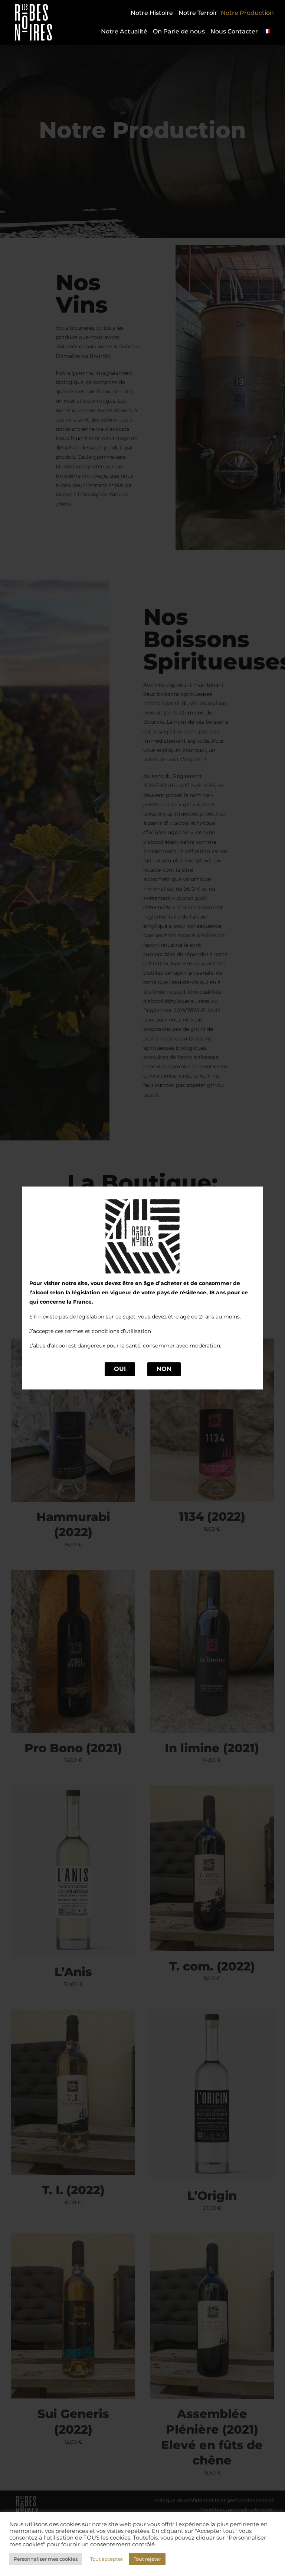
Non (164, 1369)
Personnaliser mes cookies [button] (46, 2559)
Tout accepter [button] (107, 2559)
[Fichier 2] (33, 7)
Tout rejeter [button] (147, 2559)
